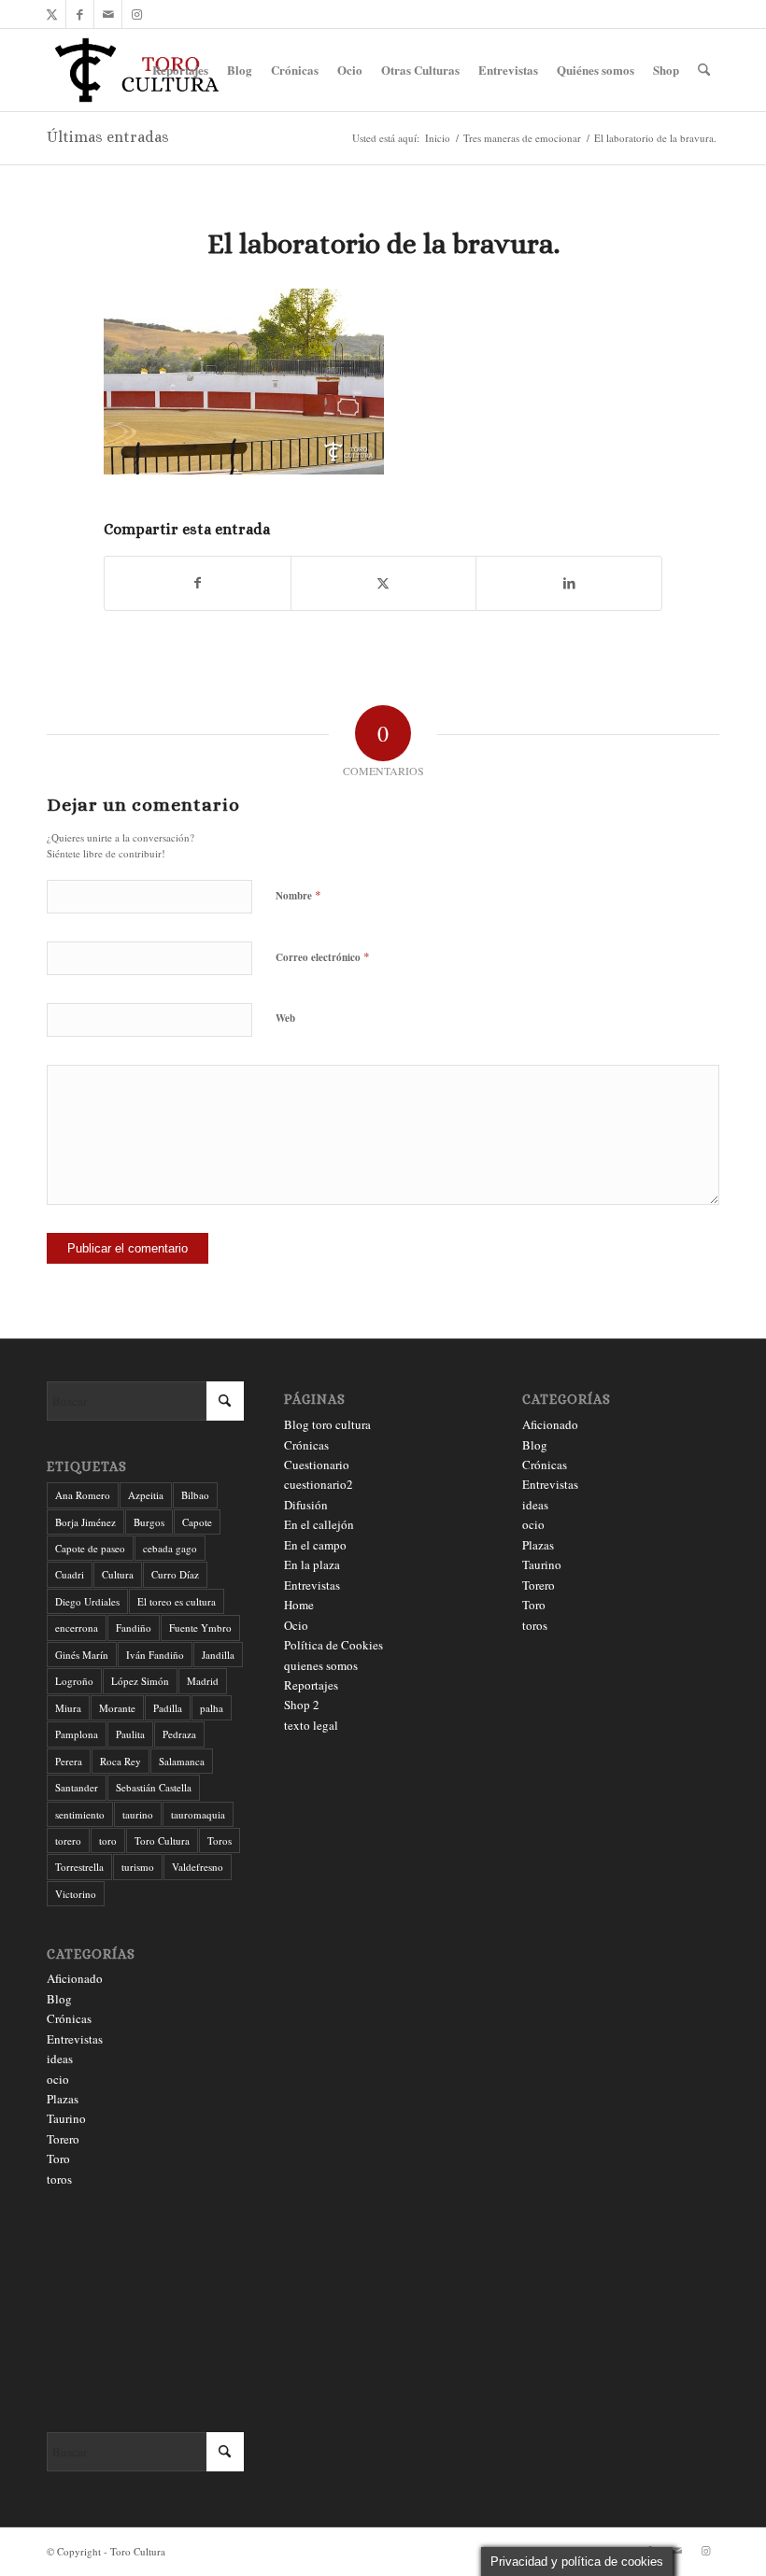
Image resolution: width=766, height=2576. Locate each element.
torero (68, 1840)
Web (285, 1018)
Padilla (168, 1708)
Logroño (74, 1681)
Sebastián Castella (154, 1787)
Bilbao (195, 1495)
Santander (77, 1787)
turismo (138, 1867)
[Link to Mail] (108, 14)
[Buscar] (704, 70)
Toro (58, 2158)
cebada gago (170, 1548)
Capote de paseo (90, 1548)
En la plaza (312, 1564)
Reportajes (311, 1685)
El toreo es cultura (177, 1601)
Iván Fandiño (155, 1655)
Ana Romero (83, 1495)
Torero (63, 2139)
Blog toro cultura (327, 1424)
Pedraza (179, 1734)
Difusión (306, 1505)
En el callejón (319, 1524)
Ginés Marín (82, 1655)
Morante (117, 1708)
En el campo (315, 1545)
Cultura (118, 1574)
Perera (69, 1761)
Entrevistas (75, 2039)
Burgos (149, 1522)
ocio (58, 2079)
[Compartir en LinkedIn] (569, 583)
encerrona (77, 1628)
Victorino (76, 1894)
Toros (220, 1840)
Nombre (298, 895)
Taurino (66, 2118)
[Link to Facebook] (80, 14)
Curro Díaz (175, 1574)
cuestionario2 (319, 1484)
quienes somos (321, 1665)
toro (108, 1840)
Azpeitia (146, 1495)
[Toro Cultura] (137, 70)
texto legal (311, 1725)
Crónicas (69, 2018)
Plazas (63, 2099)
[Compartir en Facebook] (198, 583)
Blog (59, 1999)
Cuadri (70, 1574)
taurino (138, 1814)
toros (59, 2179)
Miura (68, 1708)
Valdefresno (198, 1867)
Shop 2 (302, 1705)
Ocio (296, 1625)
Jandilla (218, 1655)
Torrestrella (79, 1867)
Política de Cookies (333, 1645)
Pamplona (77, 1734)
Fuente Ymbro (200, 1628)
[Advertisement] (145, 2311)
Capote (197, 1522)
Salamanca (182, 1761)
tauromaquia (198, 1814)
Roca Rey (121, 1761)
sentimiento (80, 1814)
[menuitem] (180, 70)
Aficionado (75, 1978)
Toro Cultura (162, 1840)
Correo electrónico (323, 956)
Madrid (203, 1681)
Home (299, 1605)
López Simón (140, 1681)
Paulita (130, 1734)
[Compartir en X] (384, 583)
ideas (60, 2059)
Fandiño (134, 1628)
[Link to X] (52, 14)
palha (212, 1708)
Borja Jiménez (85, 1522)
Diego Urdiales (87, 1601)
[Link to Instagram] (136, 14)
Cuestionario (317, 1465)
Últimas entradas (108, 137)
